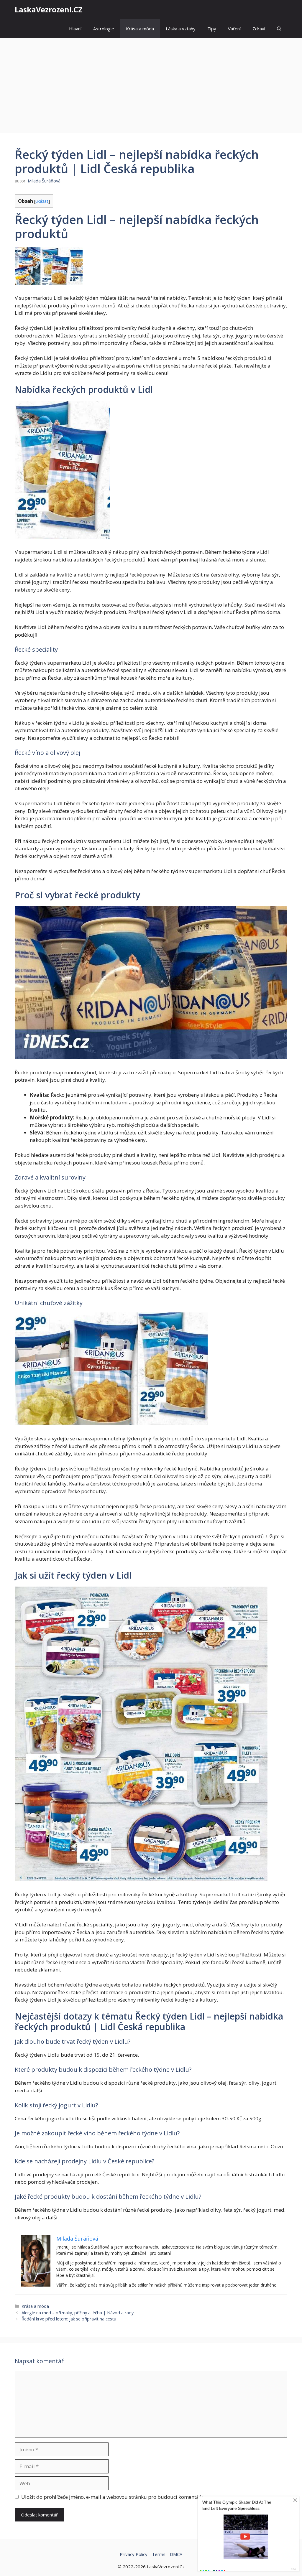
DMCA (176, 2554)
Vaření (234, 29)
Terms (159, 2554)
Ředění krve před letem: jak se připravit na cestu (69, 2319)
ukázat (42, 201)
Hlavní (75, 29)
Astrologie (104, 29)
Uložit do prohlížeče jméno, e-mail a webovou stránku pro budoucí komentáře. (113, 2497)
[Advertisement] (151, 83)
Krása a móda (140, 29)
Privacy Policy (134, 2554)
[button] (279, 29)
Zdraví (259, 29)
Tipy (212, 29)
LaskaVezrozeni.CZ (49, 9)
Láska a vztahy (181, 29)
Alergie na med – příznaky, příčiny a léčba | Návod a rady (78, 2313)
